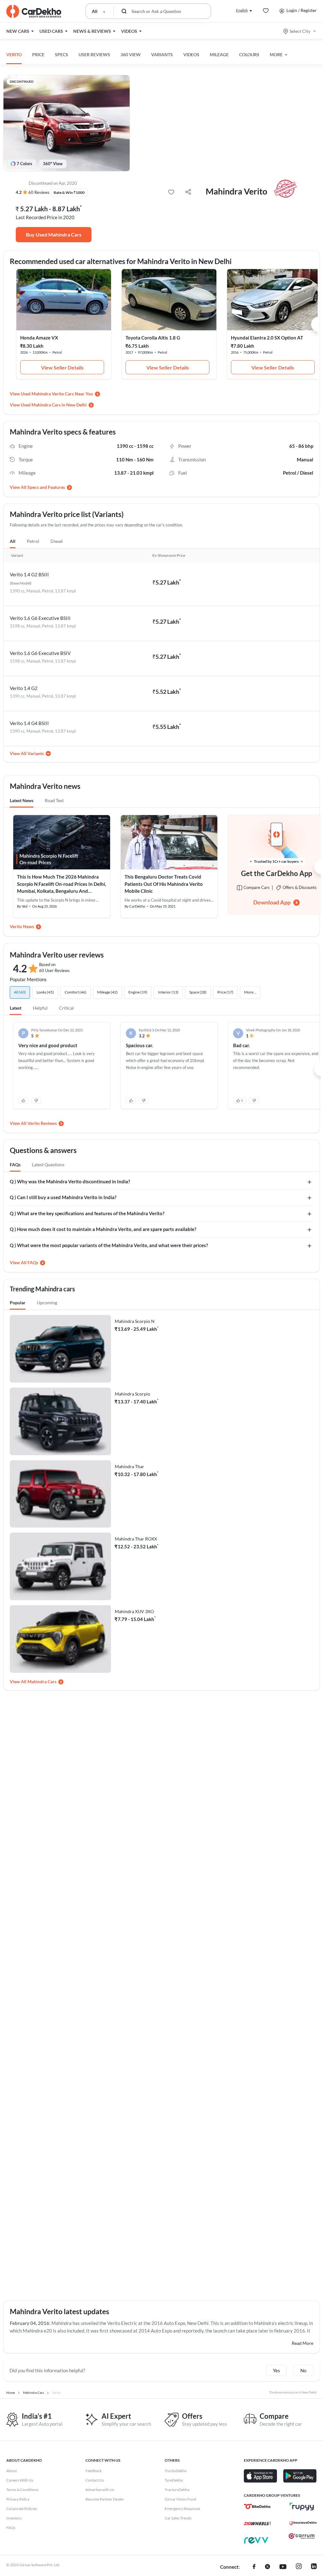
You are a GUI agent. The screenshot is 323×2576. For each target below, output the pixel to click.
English (242, 10)
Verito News (22, 926)
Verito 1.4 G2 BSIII (29, 574)
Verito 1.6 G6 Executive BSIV (40, 653)
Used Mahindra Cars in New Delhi (54, 405)
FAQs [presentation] (15, 1165)
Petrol (33, 541)
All (13, 541)
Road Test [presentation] (54, 800)
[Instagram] (299, 2567)
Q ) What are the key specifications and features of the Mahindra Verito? (87, 1213)
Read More (302, 2343)
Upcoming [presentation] (47, 1303)
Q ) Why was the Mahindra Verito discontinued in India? (70, 1181)
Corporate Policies (22, 2509)
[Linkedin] (314, 2567)
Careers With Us (20, 2480)
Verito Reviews (42, 1123)
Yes (276, 2370)
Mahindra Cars (42, 1681)
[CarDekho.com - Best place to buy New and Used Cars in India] (34, 11)
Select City (300, 31)
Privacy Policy (18, 2499)
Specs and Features (46, 487)
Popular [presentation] (18, 1303)
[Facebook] (254, 2567)
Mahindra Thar (129, 1466)
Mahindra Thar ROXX (136, 1539)
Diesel (57, 541)
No (303, 2370)
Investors (14, 2518)
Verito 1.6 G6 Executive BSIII (40, 618)
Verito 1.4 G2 (24, 688)
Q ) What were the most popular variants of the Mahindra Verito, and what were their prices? (109, 1245)
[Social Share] (188, 192)
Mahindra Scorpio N (135, 1321)
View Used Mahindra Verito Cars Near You (51, 394)
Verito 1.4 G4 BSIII (29, 723)
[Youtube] (283, 2567)
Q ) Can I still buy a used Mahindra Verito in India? (63, 1197)
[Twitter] (267, 2567)
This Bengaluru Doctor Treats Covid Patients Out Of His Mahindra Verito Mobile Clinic (164, 884)
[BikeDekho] (257, 2507)
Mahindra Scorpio (132, 1394)
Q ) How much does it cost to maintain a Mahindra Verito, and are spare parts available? (103, 1229)
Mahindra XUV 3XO (134, 1611)
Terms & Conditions (22, 2490)
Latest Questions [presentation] (48, 1165)
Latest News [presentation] (22, 800)
